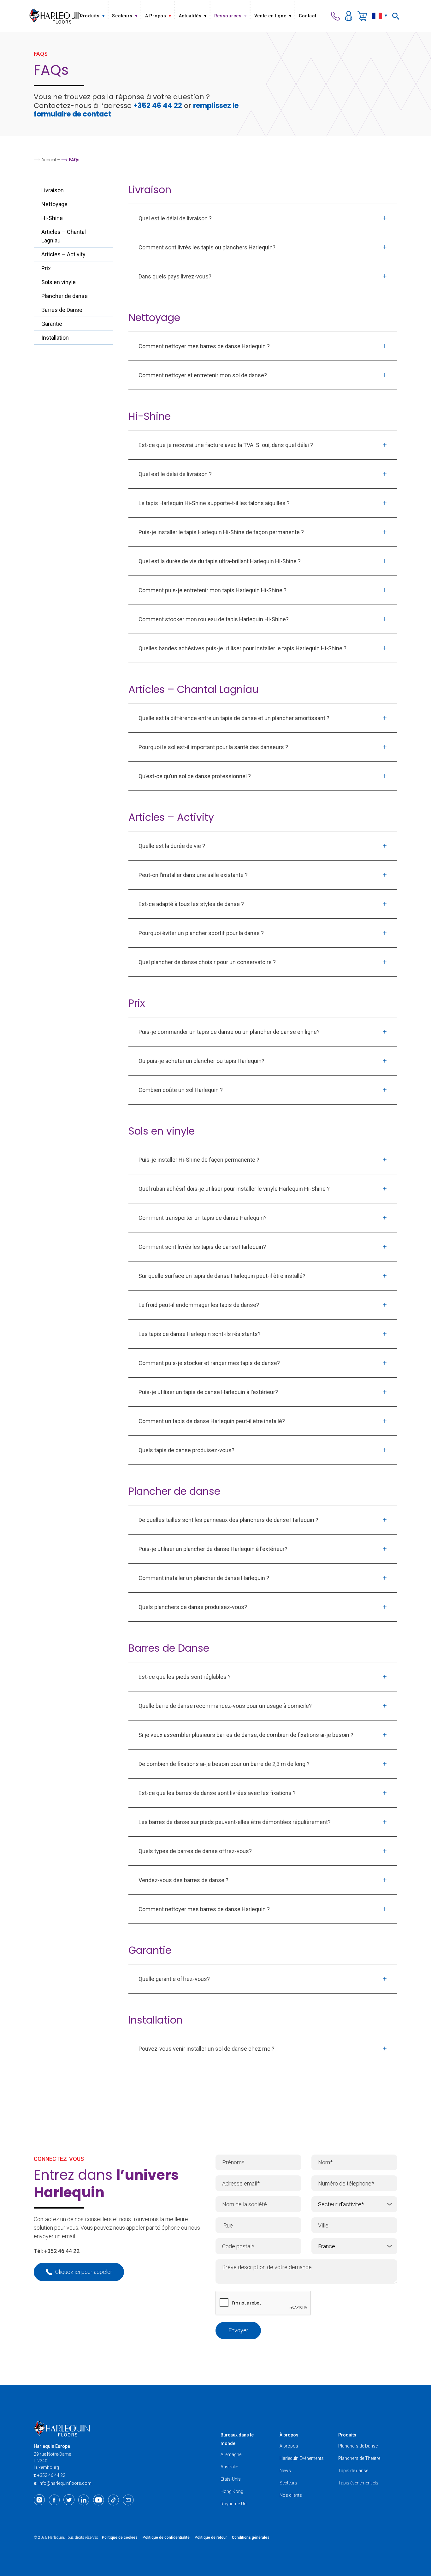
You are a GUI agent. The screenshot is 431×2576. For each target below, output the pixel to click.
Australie (229, 2467)
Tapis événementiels (358, 2483)
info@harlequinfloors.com (65, 2483)
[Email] (128, 2500)
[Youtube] (99, 2500)
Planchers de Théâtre (359, 2458)
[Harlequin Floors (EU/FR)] (55, 16)
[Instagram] (39, 2500)
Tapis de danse (353, 2471)
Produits (347, 2435)
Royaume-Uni (234, 2504)
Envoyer (238, 2330)
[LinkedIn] (84, 2500)
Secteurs (288, 2483)
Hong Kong (232, 2491)
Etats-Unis (231, 2479)
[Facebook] (54, 2500)
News (285, 2471)
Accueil (49, 160)
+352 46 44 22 (158, 106)
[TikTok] (113, 2500)
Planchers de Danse (358, 2446)
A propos (289, 2446)
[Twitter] (69, 2500)
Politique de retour (211, 2537)
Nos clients (291, 2495)
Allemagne (231, 2454)
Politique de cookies (120, 2537)
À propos (289, 2435)
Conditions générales (251, 2537)
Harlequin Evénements (302, 2458)
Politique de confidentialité (166, 2537)
